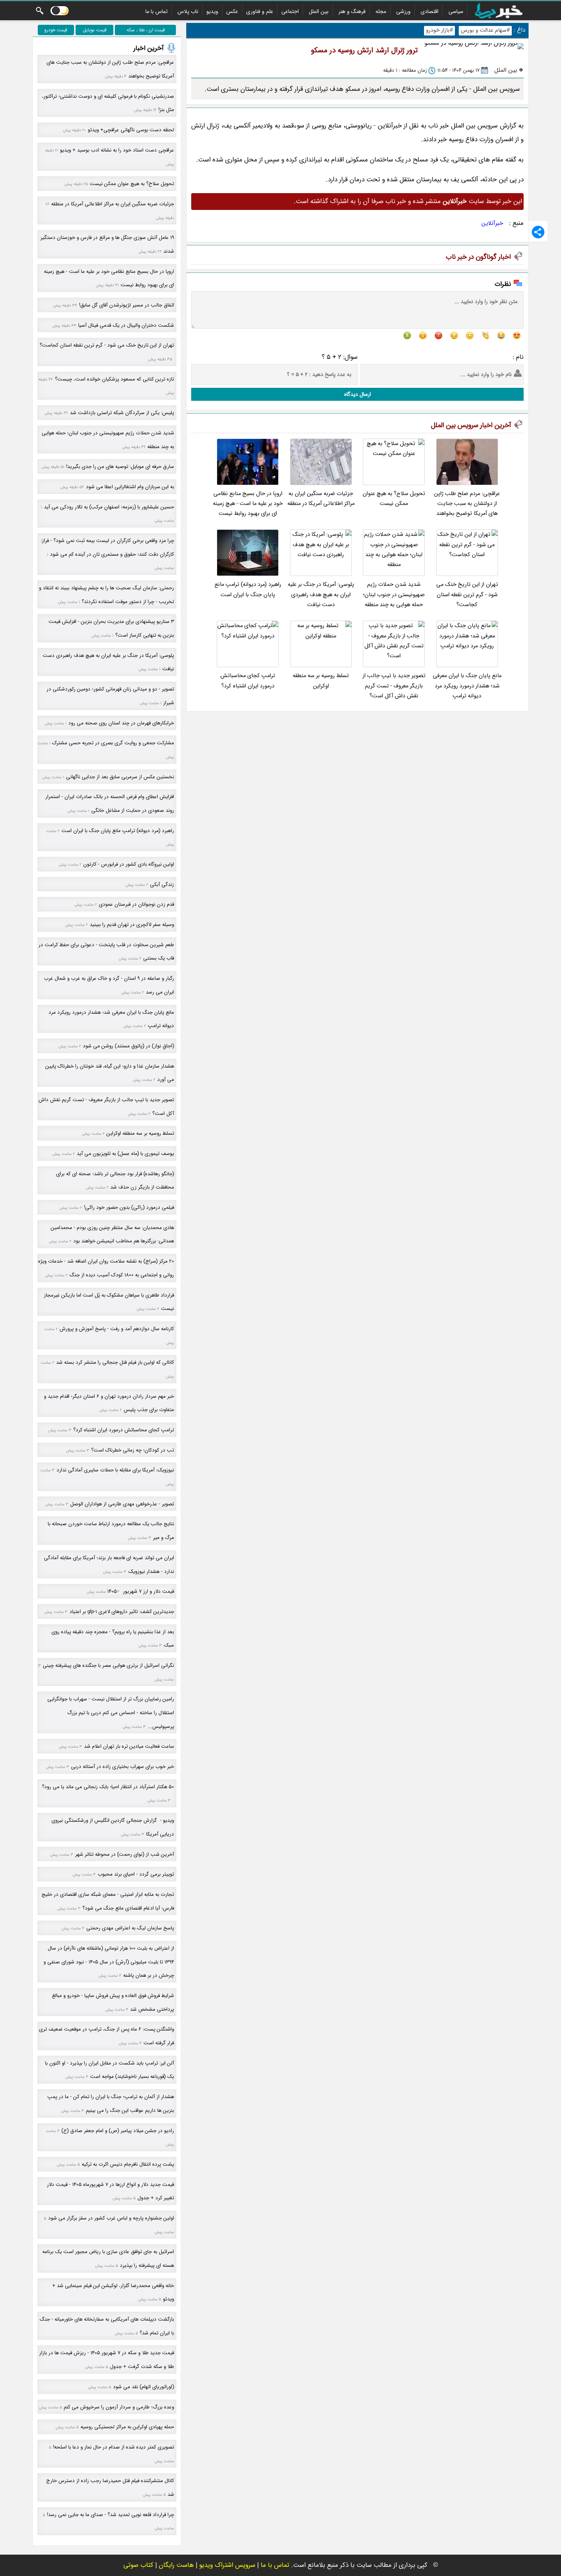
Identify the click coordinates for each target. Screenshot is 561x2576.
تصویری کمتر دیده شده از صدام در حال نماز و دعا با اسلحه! (114, 2447)
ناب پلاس (188, 11)
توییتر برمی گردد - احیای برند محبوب (136, 1874)
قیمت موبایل (95, 30)
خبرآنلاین (492, 223)
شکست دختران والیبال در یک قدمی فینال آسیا (126, 325)
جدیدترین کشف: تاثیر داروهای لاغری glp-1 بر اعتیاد (122, 1612)
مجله (381, 11)
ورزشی (403, 11)
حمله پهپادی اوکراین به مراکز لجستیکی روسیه (127, 2427)
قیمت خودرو (56, 30)
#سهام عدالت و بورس (485, 30)
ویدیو (212, 11)
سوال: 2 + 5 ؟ (340, 357)
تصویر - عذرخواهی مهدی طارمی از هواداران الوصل (122, 1504)
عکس (232, 11)
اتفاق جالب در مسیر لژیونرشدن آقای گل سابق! (127, 305)
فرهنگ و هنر (352, 11)
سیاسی (456, 11)
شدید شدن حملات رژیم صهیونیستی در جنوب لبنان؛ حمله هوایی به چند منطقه (394, 595)
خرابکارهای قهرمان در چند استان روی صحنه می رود (121, 723)
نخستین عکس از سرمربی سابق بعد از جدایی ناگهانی (120, 777)
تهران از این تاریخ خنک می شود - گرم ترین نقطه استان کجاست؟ (467, 595)
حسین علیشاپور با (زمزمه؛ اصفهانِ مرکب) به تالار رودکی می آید (109, 507)
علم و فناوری (260, 11)
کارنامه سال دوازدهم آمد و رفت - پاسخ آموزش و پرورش (117, 1329)
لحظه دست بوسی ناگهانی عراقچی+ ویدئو (131, 130)
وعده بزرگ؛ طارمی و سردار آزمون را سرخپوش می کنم (119, 2407)
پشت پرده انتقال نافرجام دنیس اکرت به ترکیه (128, 2164)
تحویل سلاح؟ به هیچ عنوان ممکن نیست (394, 499)
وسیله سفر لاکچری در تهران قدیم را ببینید (132, 925)
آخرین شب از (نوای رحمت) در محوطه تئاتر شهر (125, 1854)
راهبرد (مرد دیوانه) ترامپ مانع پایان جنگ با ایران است (248, 590)
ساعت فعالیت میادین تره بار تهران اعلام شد (129, 1746)
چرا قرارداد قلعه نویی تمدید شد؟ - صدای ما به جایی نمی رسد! (110, 2515)
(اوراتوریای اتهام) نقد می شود (143, 2387)
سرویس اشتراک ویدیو (227, 2565)
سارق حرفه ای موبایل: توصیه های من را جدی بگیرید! (120, 467)
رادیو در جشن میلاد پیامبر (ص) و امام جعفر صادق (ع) (118, 2131)
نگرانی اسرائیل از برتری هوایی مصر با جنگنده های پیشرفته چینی (108, 1665)
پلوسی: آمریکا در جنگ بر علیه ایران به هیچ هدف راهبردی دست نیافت (321, 595)
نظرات (503, 284)
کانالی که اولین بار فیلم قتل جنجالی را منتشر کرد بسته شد (115, 1362)
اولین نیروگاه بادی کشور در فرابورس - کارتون (129, 864)
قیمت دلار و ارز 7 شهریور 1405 (141, 1591)
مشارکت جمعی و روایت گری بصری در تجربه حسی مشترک (113, 743)
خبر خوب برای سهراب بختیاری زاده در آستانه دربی (123, 1767)
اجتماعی (290, 11)
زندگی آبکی (162, 885)
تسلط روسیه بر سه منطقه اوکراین (321, 681)
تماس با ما (156, 11)
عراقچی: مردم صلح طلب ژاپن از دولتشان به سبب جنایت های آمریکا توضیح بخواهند (467, 504)
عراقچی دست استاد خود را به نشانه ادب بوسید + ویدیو (117, 150)
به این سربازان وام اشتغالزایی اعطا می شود (130, 487)
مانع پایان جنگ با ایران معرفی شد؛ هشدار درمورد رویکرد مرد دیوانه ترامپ (467, 686)
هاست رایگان (176, 2565)
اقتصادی (430, 11)
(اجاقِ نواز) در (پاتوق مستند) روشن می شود (128, 1046)
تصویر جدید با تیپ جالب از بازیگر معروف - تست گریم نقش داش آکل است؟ (394, 686)
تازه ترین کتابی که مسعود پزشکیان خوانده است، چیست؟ (114, 379)
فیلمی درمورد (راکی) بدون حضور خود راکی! (129, 1207)
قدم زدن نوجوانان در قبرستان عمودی (136, 904)
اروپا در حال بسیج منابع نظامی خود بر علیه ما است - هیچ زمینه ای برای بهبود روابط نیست (248, 504)
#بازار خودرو (439, 30)
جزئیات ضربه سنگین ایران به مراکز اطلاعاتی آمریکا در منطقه (321, 499)
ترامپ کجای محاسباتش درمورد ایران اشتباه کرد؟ (248, 681)
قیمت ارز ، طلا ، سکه (146, 30)
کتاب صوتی (138, 2565)
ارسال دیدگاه (358, 394)
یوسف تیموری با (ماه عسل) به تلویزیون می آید (125, 1154)
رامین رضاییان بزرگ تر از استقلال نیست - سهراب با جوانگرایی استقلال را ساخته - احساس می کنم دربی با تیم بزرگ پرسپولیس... (111, 1713)
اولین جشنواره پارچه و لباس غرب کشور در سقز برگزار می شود (111, 2218)
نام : (518, 357)
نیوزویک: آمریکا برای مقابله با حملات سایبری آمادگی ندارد (115, 1470)
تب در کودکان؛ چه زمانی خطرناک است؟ (133, 1450)
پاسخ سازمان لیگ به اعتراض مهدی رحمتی (130, 1928)
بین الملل (319, 11)
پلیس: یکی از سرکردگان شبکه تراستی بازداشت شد (122, 413)
